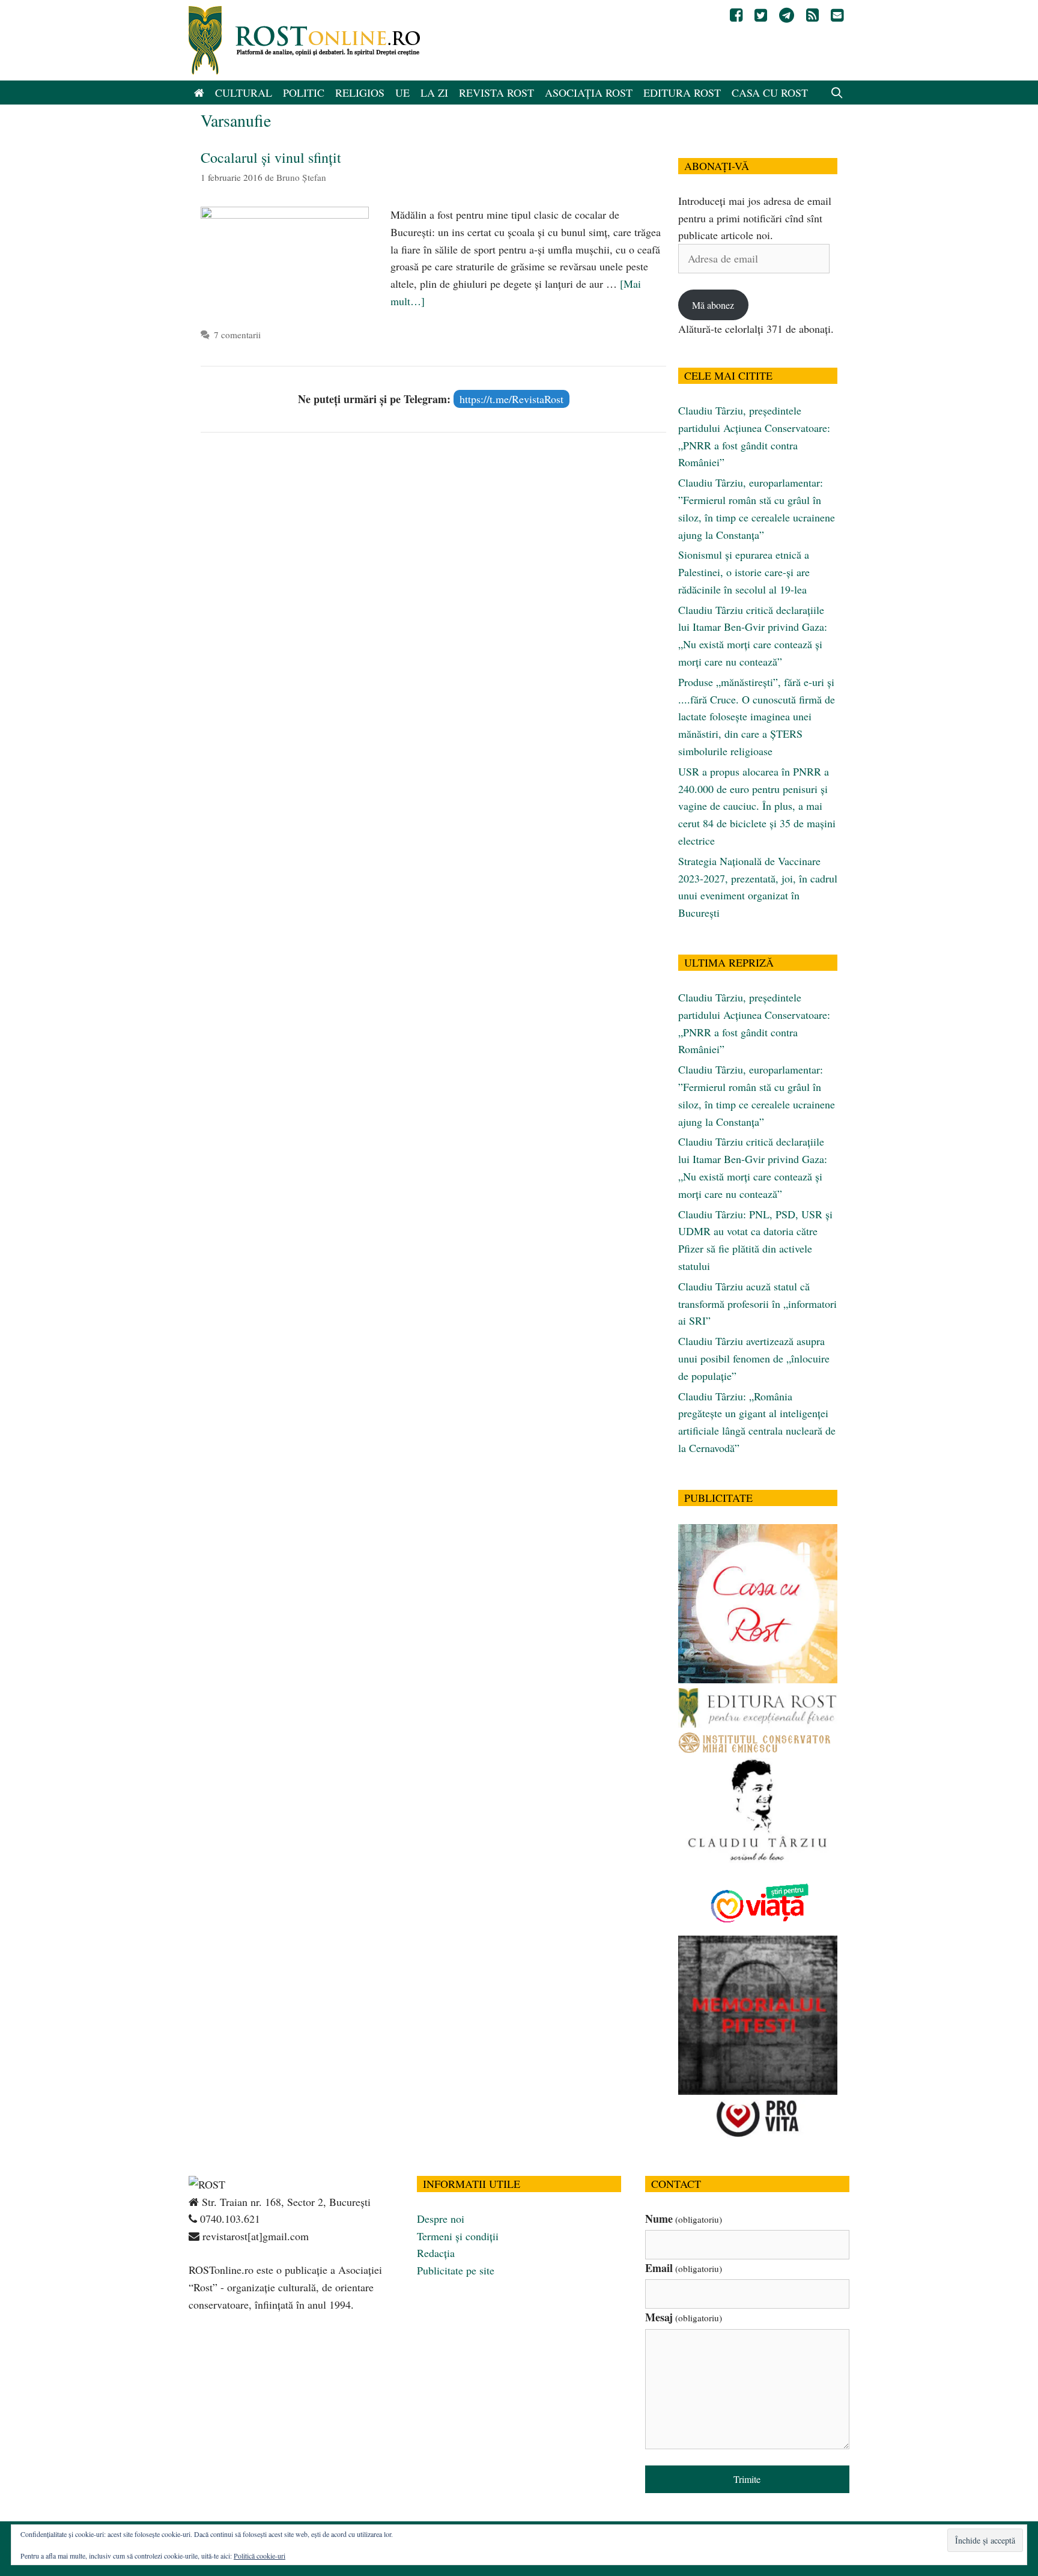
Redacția (436, 2253)
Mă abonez (713, 305)
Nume (684, 2219)
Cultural (244, 93)
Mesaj (684, 2317)
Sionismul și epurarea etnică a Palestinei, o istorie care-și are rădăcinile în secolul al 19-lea (744, 572)
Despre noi (441, 2219)
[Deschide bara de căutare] (837, 93)
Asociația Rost (589, 93)
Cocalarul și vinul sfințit (271, 157)
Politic (304, 93)
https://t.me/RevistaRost (511, 399)
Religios (360, 93)
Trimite (747, 2479)
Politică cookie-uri (259, 2556)
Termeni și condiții (458, 2236)
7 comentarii (237, 335)
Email (684, 2268)
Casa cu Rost (770, 93)
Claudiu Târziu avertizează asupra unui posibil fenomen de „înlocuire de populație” (754, 1358)
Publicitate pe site (456, 2270)
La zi (434, 93)
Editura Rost (682, 93)
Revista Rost (496, 93)
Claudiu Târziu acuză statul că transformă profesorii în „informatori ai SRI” (757, 1304)
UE (402, 93)
